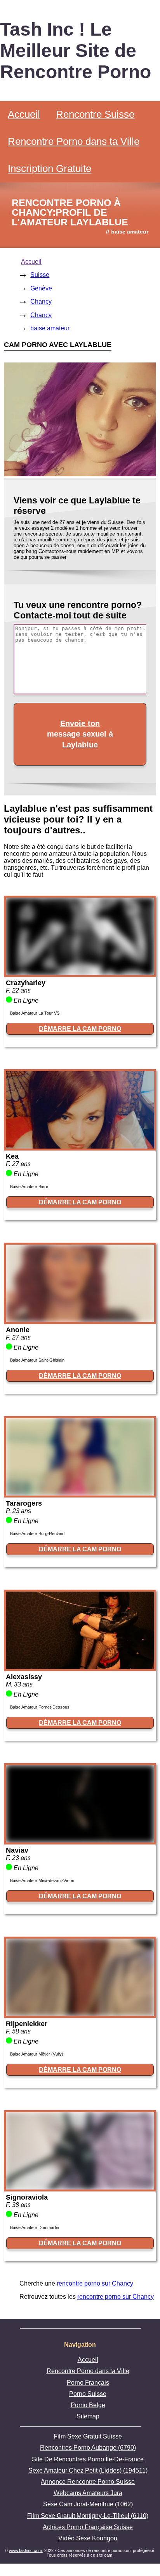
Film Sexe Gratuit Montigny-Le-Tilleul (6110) (88, 2516)
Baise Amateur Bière (29, 1187)
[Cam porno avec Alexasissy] (80, 1667)
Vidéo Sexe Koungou (88, 2538)
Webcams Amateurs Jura (88, 2493)
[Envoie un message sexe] (80, 474)
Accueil (24, 114)
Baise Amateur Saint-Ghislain (37, 1360)
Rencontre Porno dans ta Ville (74, 141)
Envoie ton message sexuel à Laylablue (80, 734)
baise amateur (50, 328)
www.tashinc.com (25, 2550)
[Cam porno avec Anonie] (80, 1320)
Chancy (41, 301)
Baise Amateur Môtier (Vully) (37, 2054)
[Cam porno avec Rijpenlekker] (80, 2014)
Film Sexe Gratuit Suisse (88, 2436)
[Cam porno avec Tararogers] (80, 1493)
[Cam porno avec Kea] (80, 1146)
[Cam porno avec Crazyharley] (80, 973)
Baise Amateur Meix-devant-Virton (42, 1880)
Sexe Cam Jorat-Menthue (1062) (88, 2504)
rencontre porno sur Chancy (95, 2283)
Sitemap (88, 2416)
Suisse (40, 275)
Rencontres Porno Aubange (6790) (88, 2448)
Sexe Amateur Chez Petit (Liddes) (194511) (88, 2470)
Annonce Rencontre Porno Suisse (88, 2482)
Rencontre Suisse (95, 114)
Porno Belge (88, 2405)
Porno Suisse (88, 2394)
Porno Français (88, 2383)
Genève (41, 288)
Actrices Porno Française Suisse (88, 2527)
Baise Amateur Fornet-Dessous (40, 1707)
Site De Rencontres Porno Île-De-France (88, 2459)
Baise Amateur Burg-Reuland (37, 1534)
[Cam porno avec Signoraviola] (80, 2187)
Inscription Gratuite (50, 168)
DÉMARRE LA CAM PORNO (80, 1029)
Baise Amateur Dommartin (35, 2227)
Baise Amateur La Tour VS (35, 1013)
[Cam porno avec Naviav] (80, 1840)
